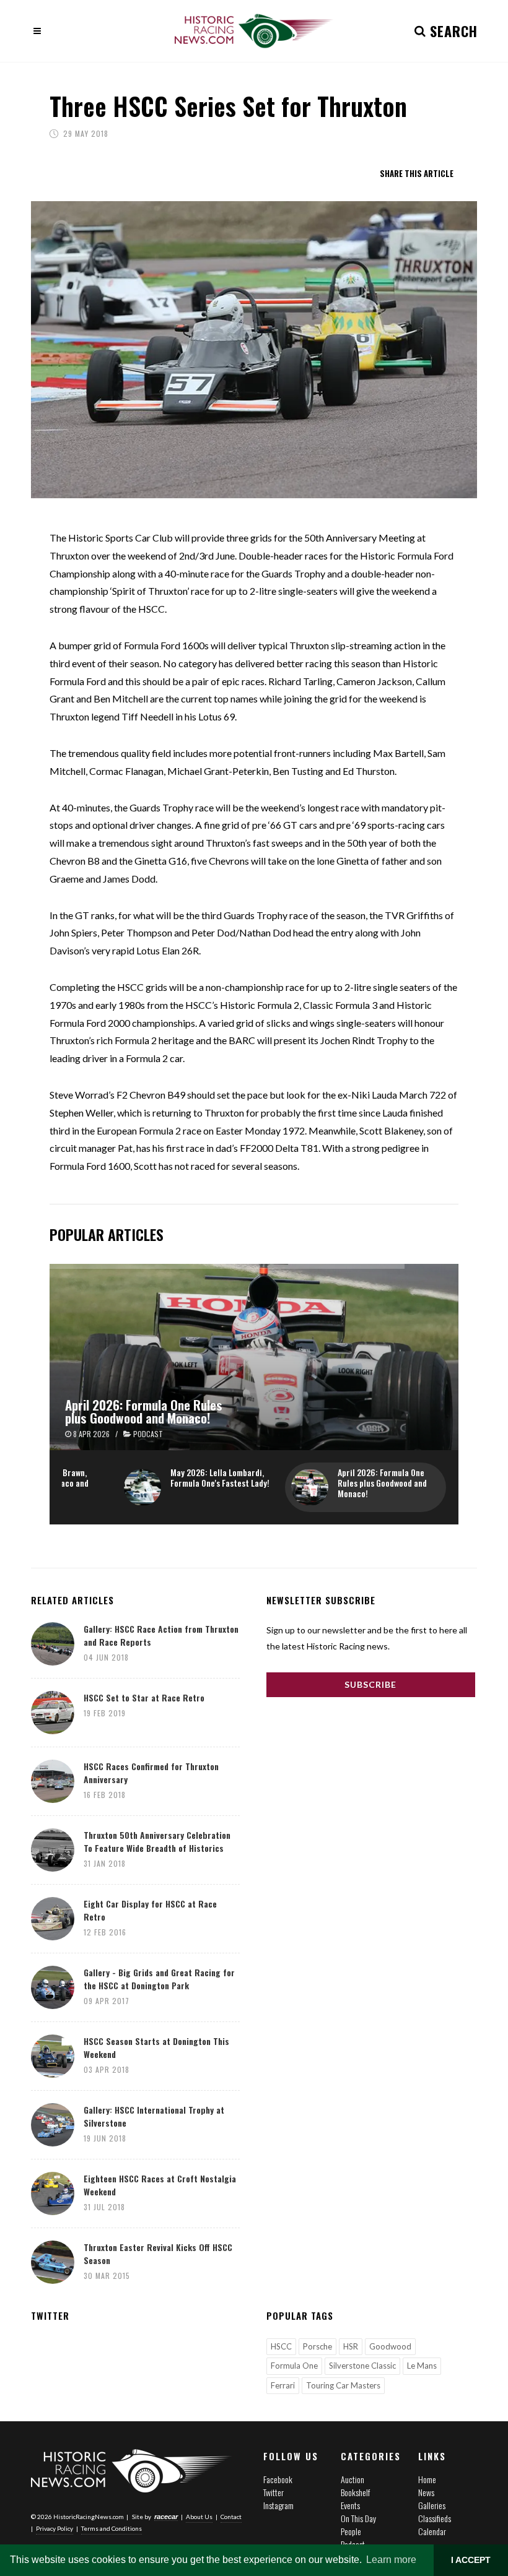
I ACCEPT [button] (471, 2560)
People (351, 2531)
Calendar (432, 2531)
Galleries (432, 2505)
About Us (199, 2517)
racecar (166, 2517)
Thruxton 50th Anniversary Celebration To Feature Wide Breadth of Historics (157, 1841)
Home (427, 2479)
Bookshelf (355, 2492)
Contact (231, 2517)
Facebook (278, 2479)
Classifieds (435, 2518)
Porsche (317, 2346)
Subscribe (370, 1684)
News (426, 2492)
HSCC (281, 2346)
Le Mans (422, 2366)
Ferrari (283, 2385)
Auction (353, 2479)
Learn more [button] (391, 2560)
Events (350, 2505)
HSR (351, 2346)
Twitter (274, 2492)
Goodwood (390, 2346)
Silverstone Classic (362, 2366)
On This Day (358, 2518)
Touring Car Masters (343, 2385)
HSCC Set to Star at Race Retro (144, 1697)
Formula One (294, 2366)
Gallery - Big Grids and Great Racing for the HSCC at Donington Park (159, 1979)
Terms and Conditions (112, 2528)
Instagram (278, 2505)
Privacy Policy (55, 2528)
